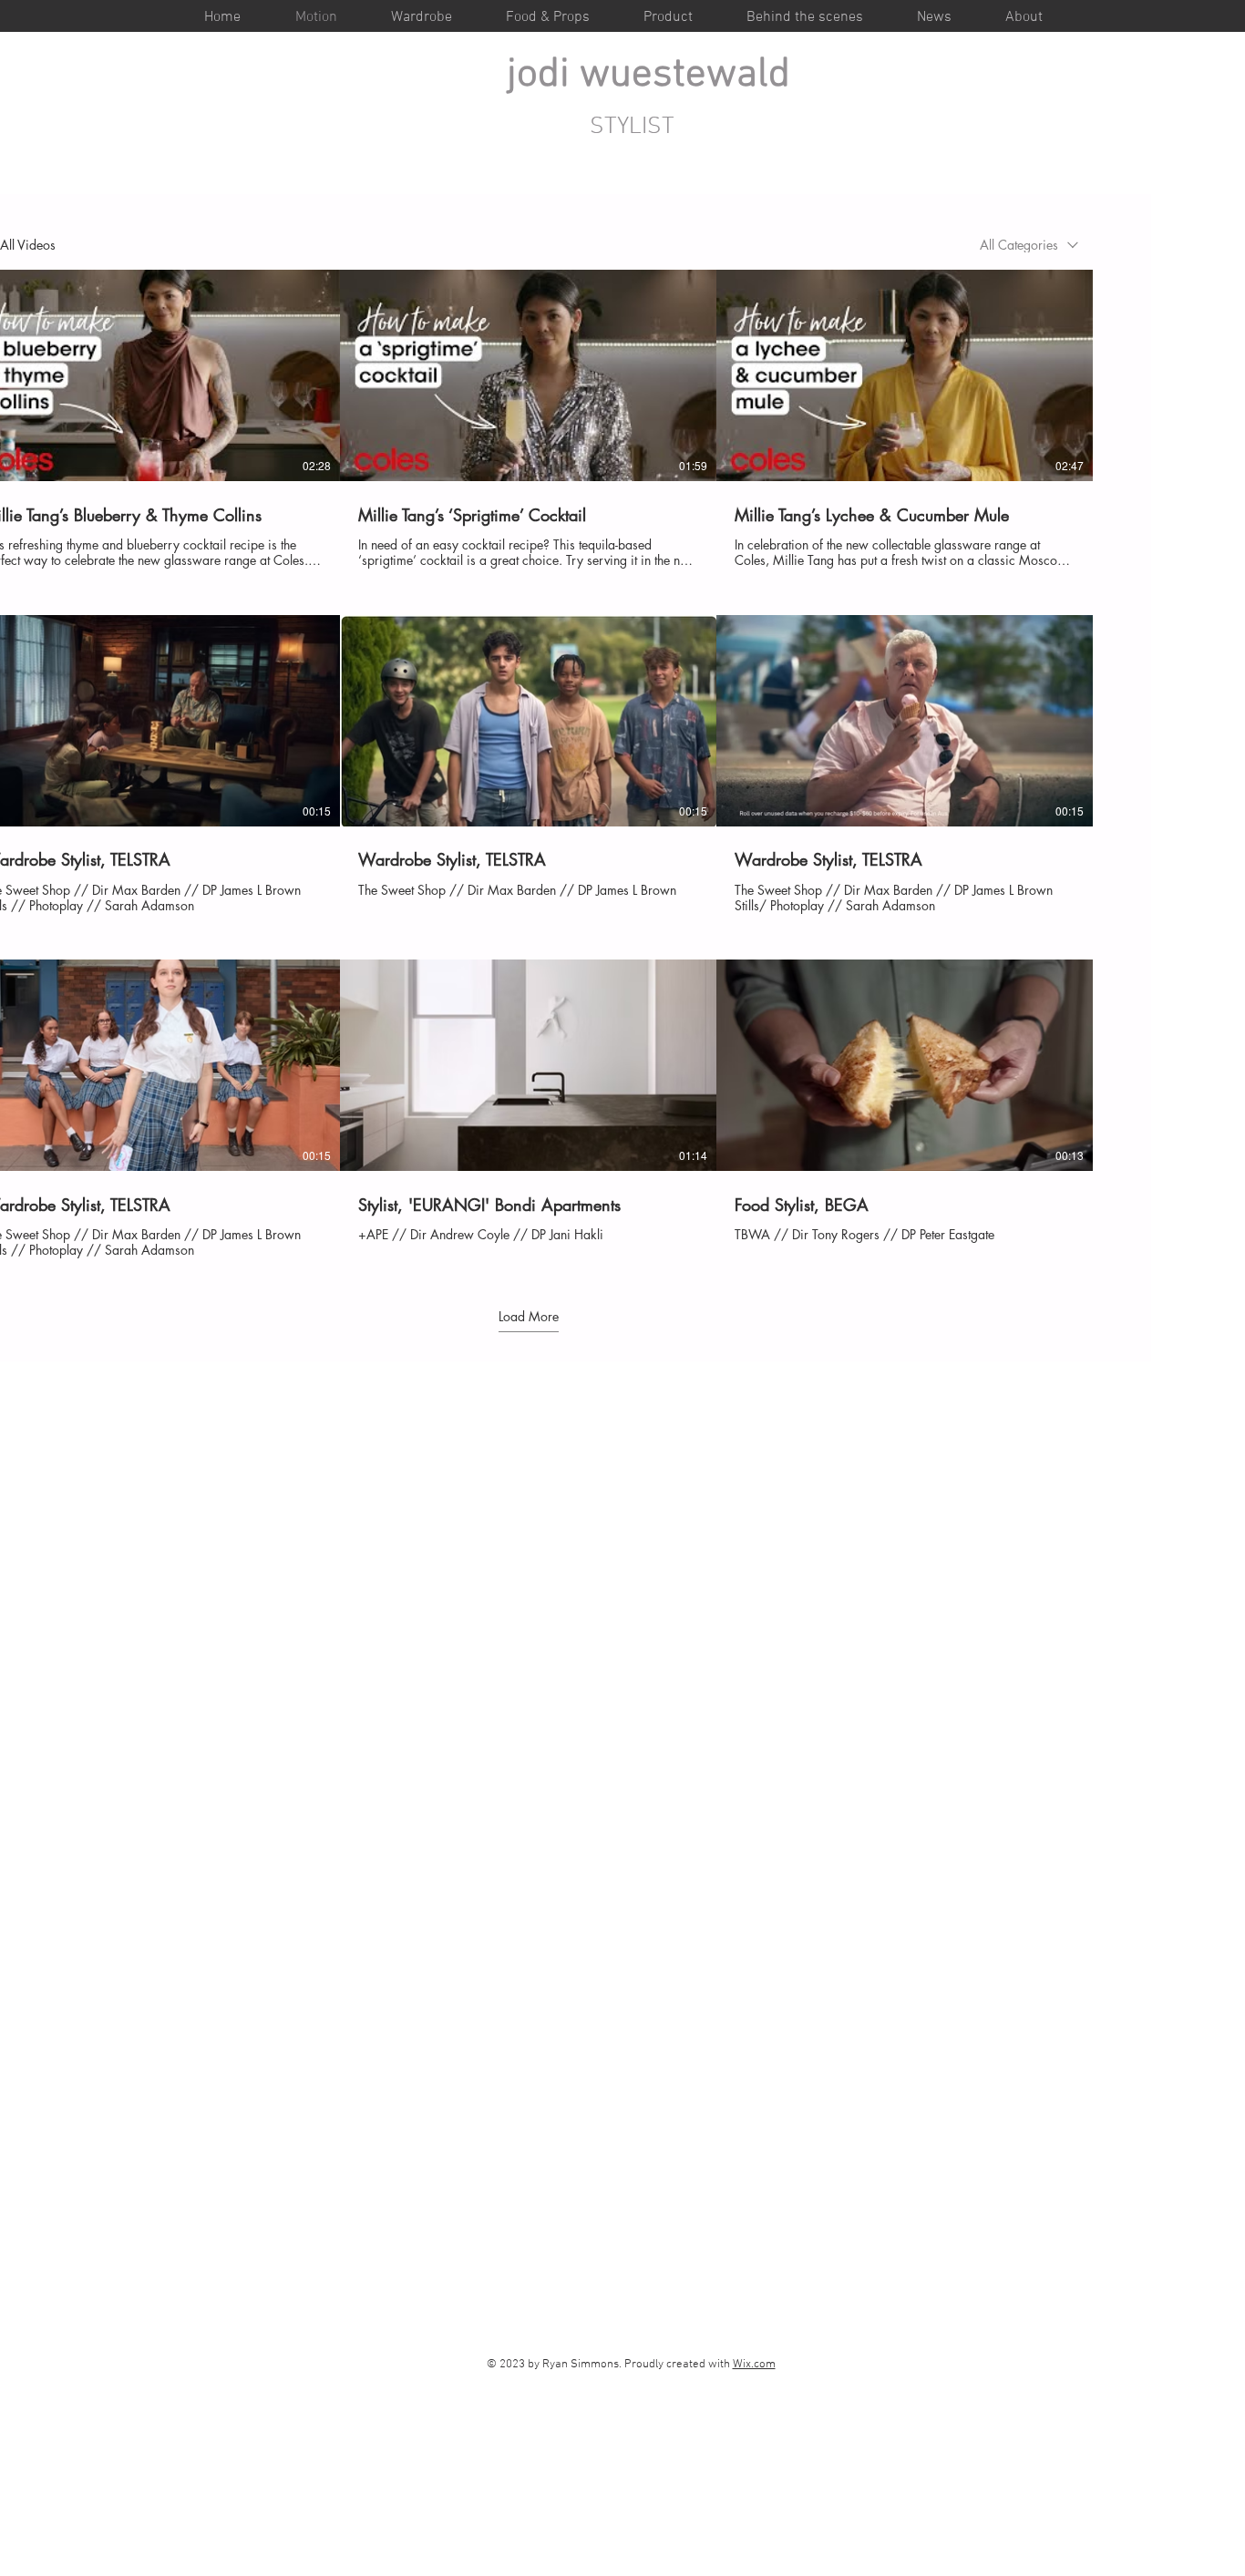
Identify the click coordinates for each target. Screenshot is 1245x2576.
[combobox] (1029, 245)
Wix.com (754, 2365)
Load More (529, 1317)
